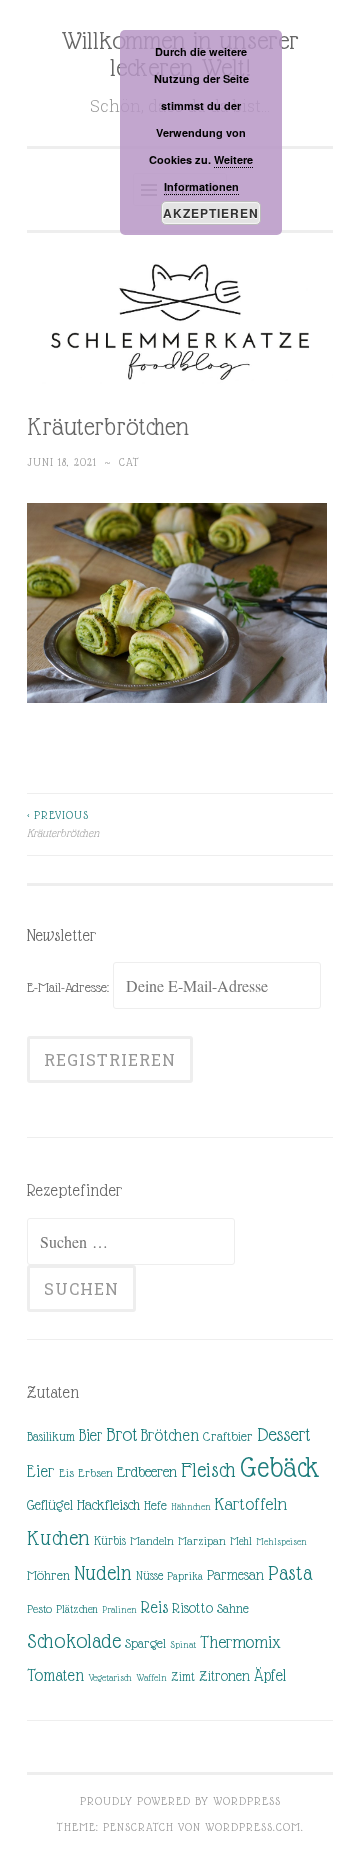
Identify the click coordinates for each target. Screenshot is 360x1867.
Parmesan (235, 1575)
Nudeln (103, 1573)
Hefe (155, 1505)
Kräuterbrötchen (63, 824)
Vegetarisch (110, 1677)
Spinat (183, 1644)
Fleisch (208, 1469)
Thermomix (240, 1642)
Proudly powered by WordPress (180, 1801)
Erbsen (95, 1473)
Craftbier (228, 1436)
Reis (154, 1607)
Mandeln (152, 1541)
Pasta (290, 1573)
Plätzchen (77, 1609)
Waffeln (151, 1677)
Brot (121, 1434)
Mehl (241, 1541)
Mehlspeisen (281, 1541)
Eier (41, 1471)
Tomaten (55, 1675)
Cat (129, 462)
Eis (66, 1473)
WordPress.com (253, 1827)
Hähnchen (191, 1506)
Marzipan (202, 1541)
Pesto (39, 1609)
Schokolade (74, 1641)
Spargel (145, 1643)
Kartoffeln (251, 1504)
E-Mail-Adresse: (70, 987)
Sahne (233, 1608)
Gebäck (280, 1468)
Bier (90, 1435)
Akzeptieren (211, 213)
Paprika (185, 1576)
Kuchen (58, 1537)
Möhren (48, 1575)
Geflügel (50, 1505)
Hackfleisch (108, 1504)
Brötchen (170, 1435)
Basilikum (51, 1436)
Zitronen (224, 1676)
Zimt (183, 1677)
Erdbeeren (147, 1471)
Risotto (192, 1608)
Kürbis (110, 1541)
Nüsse (149, 1576)
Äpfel (270, 1675)
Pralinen (119, 1609)
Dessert (283, 1434)
